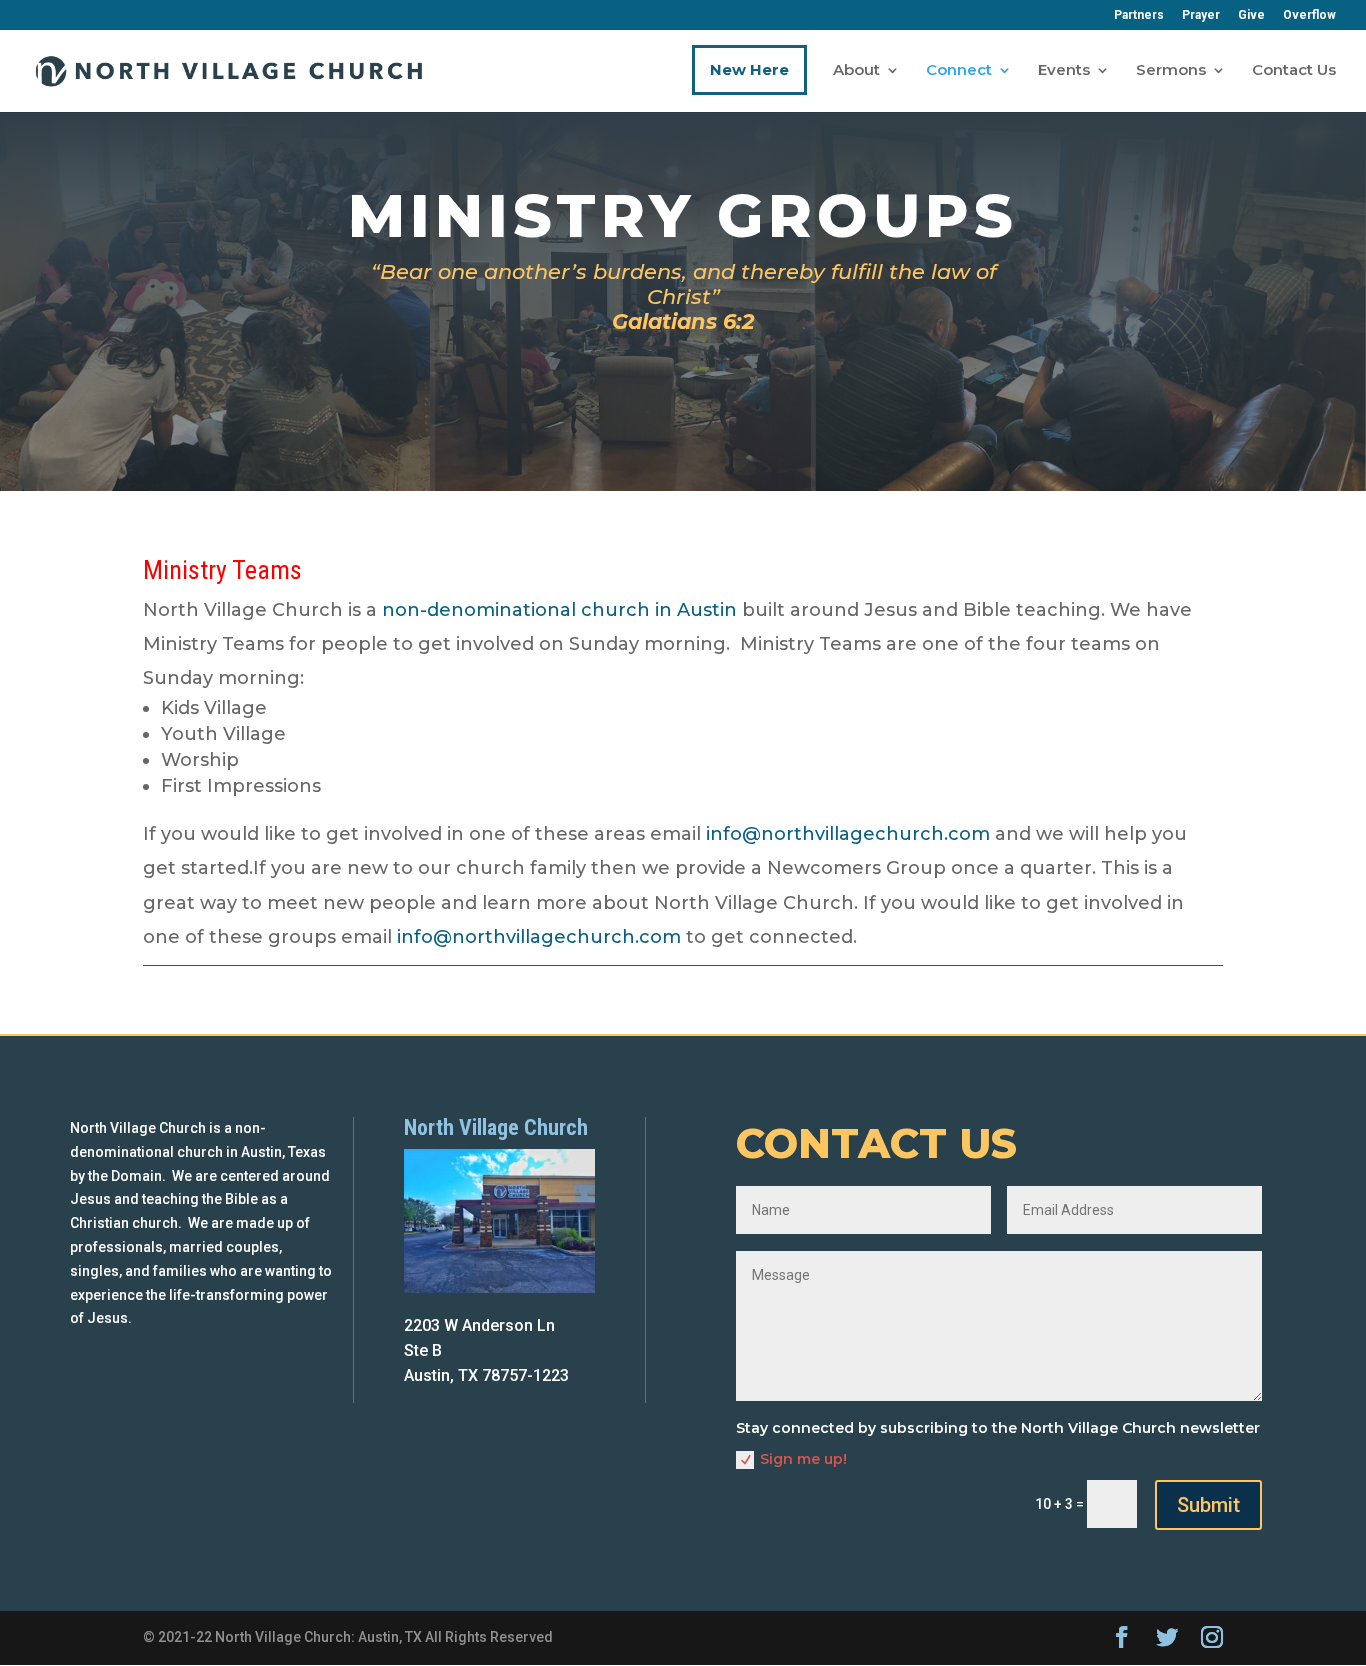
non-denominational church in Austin (559, 610)
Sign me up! (803, 1459)
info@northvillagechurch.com (848, 834)
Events (1064, 71)
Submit (1208, 1505)
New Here (749, 69)
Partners (1139, 15)
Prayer (1201, 15)
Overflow (1309, 15)
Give (1251, 15)
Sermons (1171, 71)
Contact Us (1294, 71)
